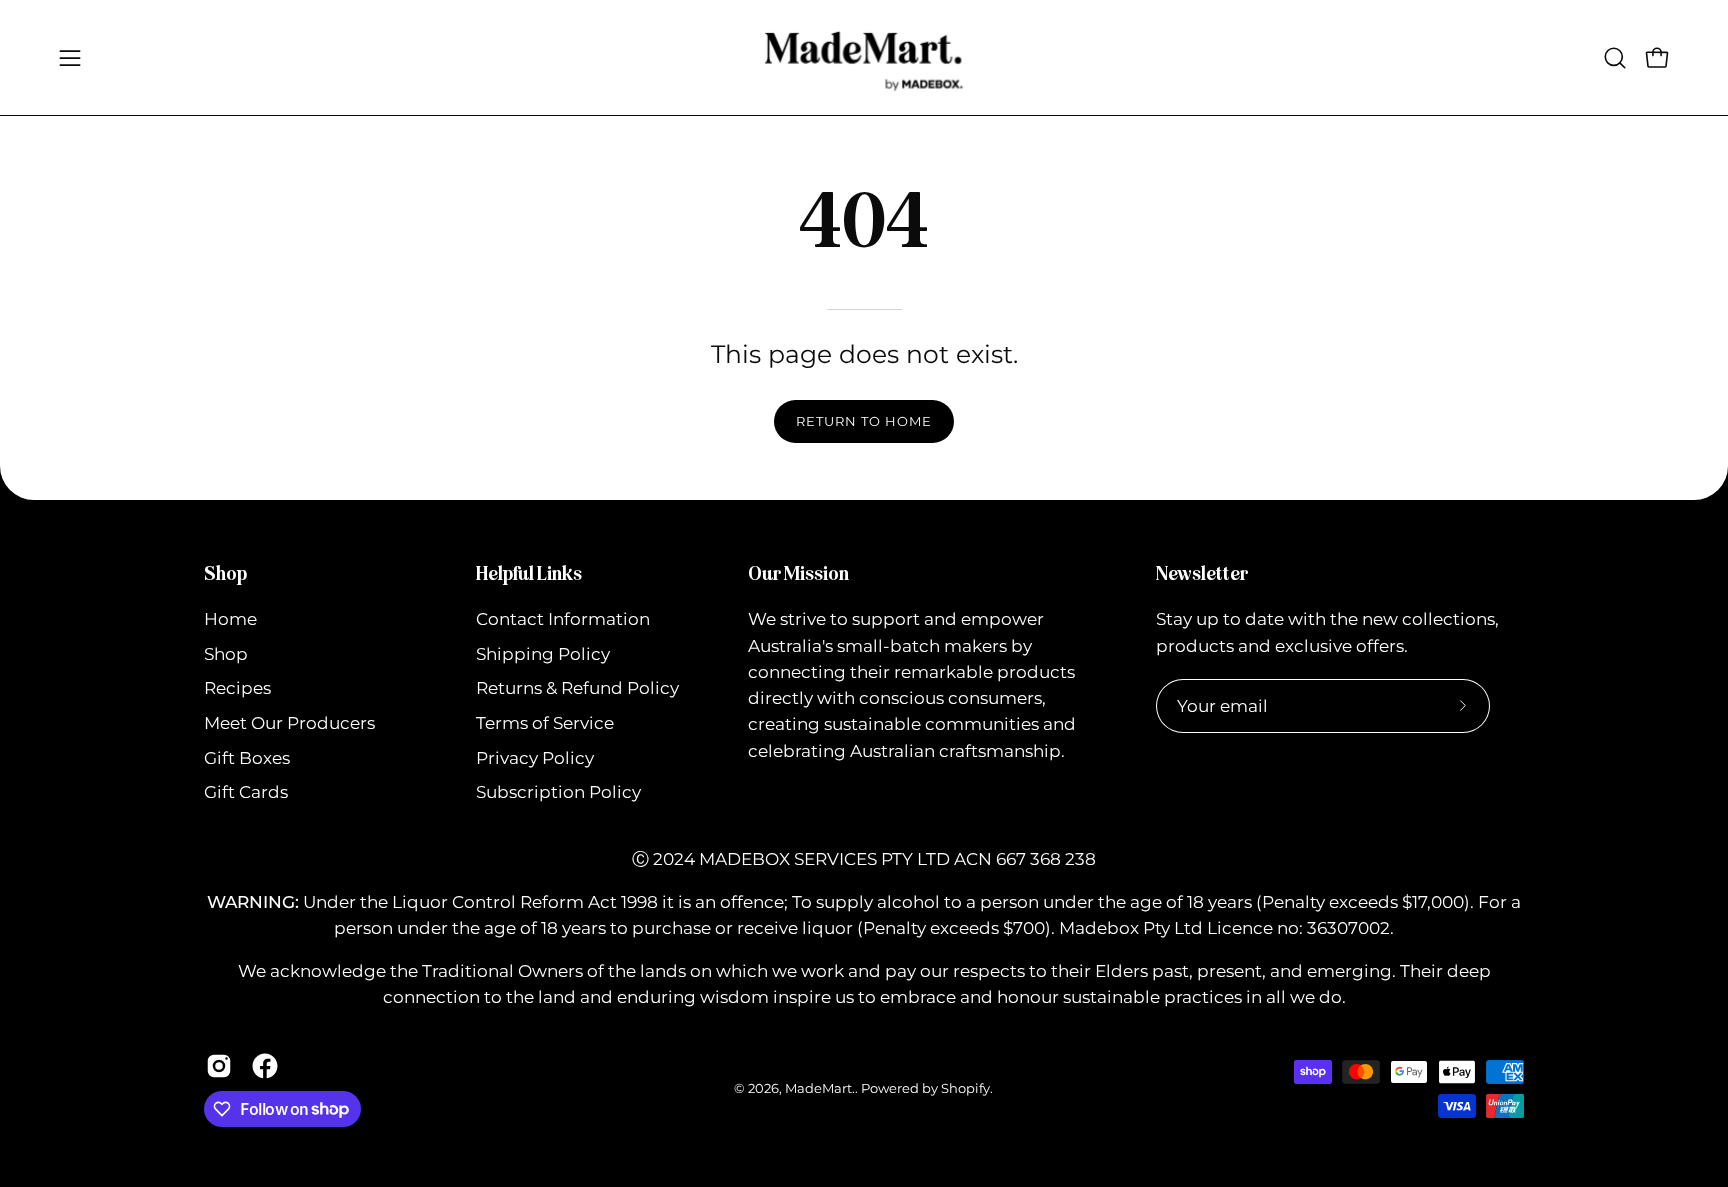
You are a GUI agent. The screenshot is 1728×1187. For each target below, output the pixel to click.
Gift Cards (246, 793)
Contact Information (563, 619)
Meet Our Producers (289, 723)
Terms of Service (545, 723)
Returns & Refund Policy (577, 689)
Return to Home (863, 421)
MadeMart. (820, 1088)
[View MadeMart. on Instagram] (219, 1066)
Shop (225, 573)
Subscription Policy (558, 793)
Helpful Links (529, 573)
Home (230, 619)
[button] (1615, 58)
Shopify (965, 1088)
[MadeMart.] (864, 57)
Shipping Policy (543, 654)
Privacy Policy (535, 758)
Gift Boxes (247, 758)
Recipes (237, 689)
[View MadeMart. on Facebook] (265, 1066)
